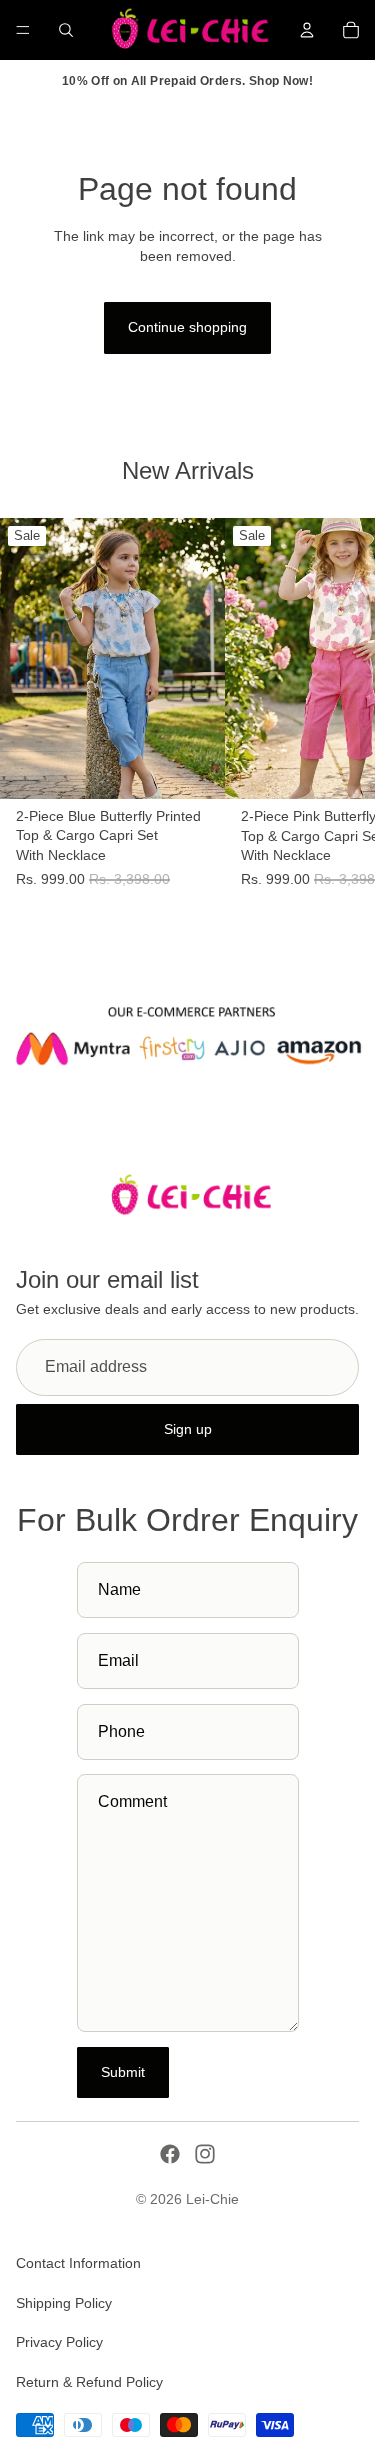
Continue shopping (187, 327)
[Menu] (23, 30)
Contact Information (78, 2263)
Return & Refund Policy (89, 2382)
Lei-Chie (212, 2199)
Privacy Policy (59, 2343)
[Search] (66, 30)
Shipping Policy (64, 2303)
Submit (123, 2072)
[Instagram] (205, 2154)
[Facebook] (170, 2154)
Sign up (188, 1429)
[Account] (307, 30)
